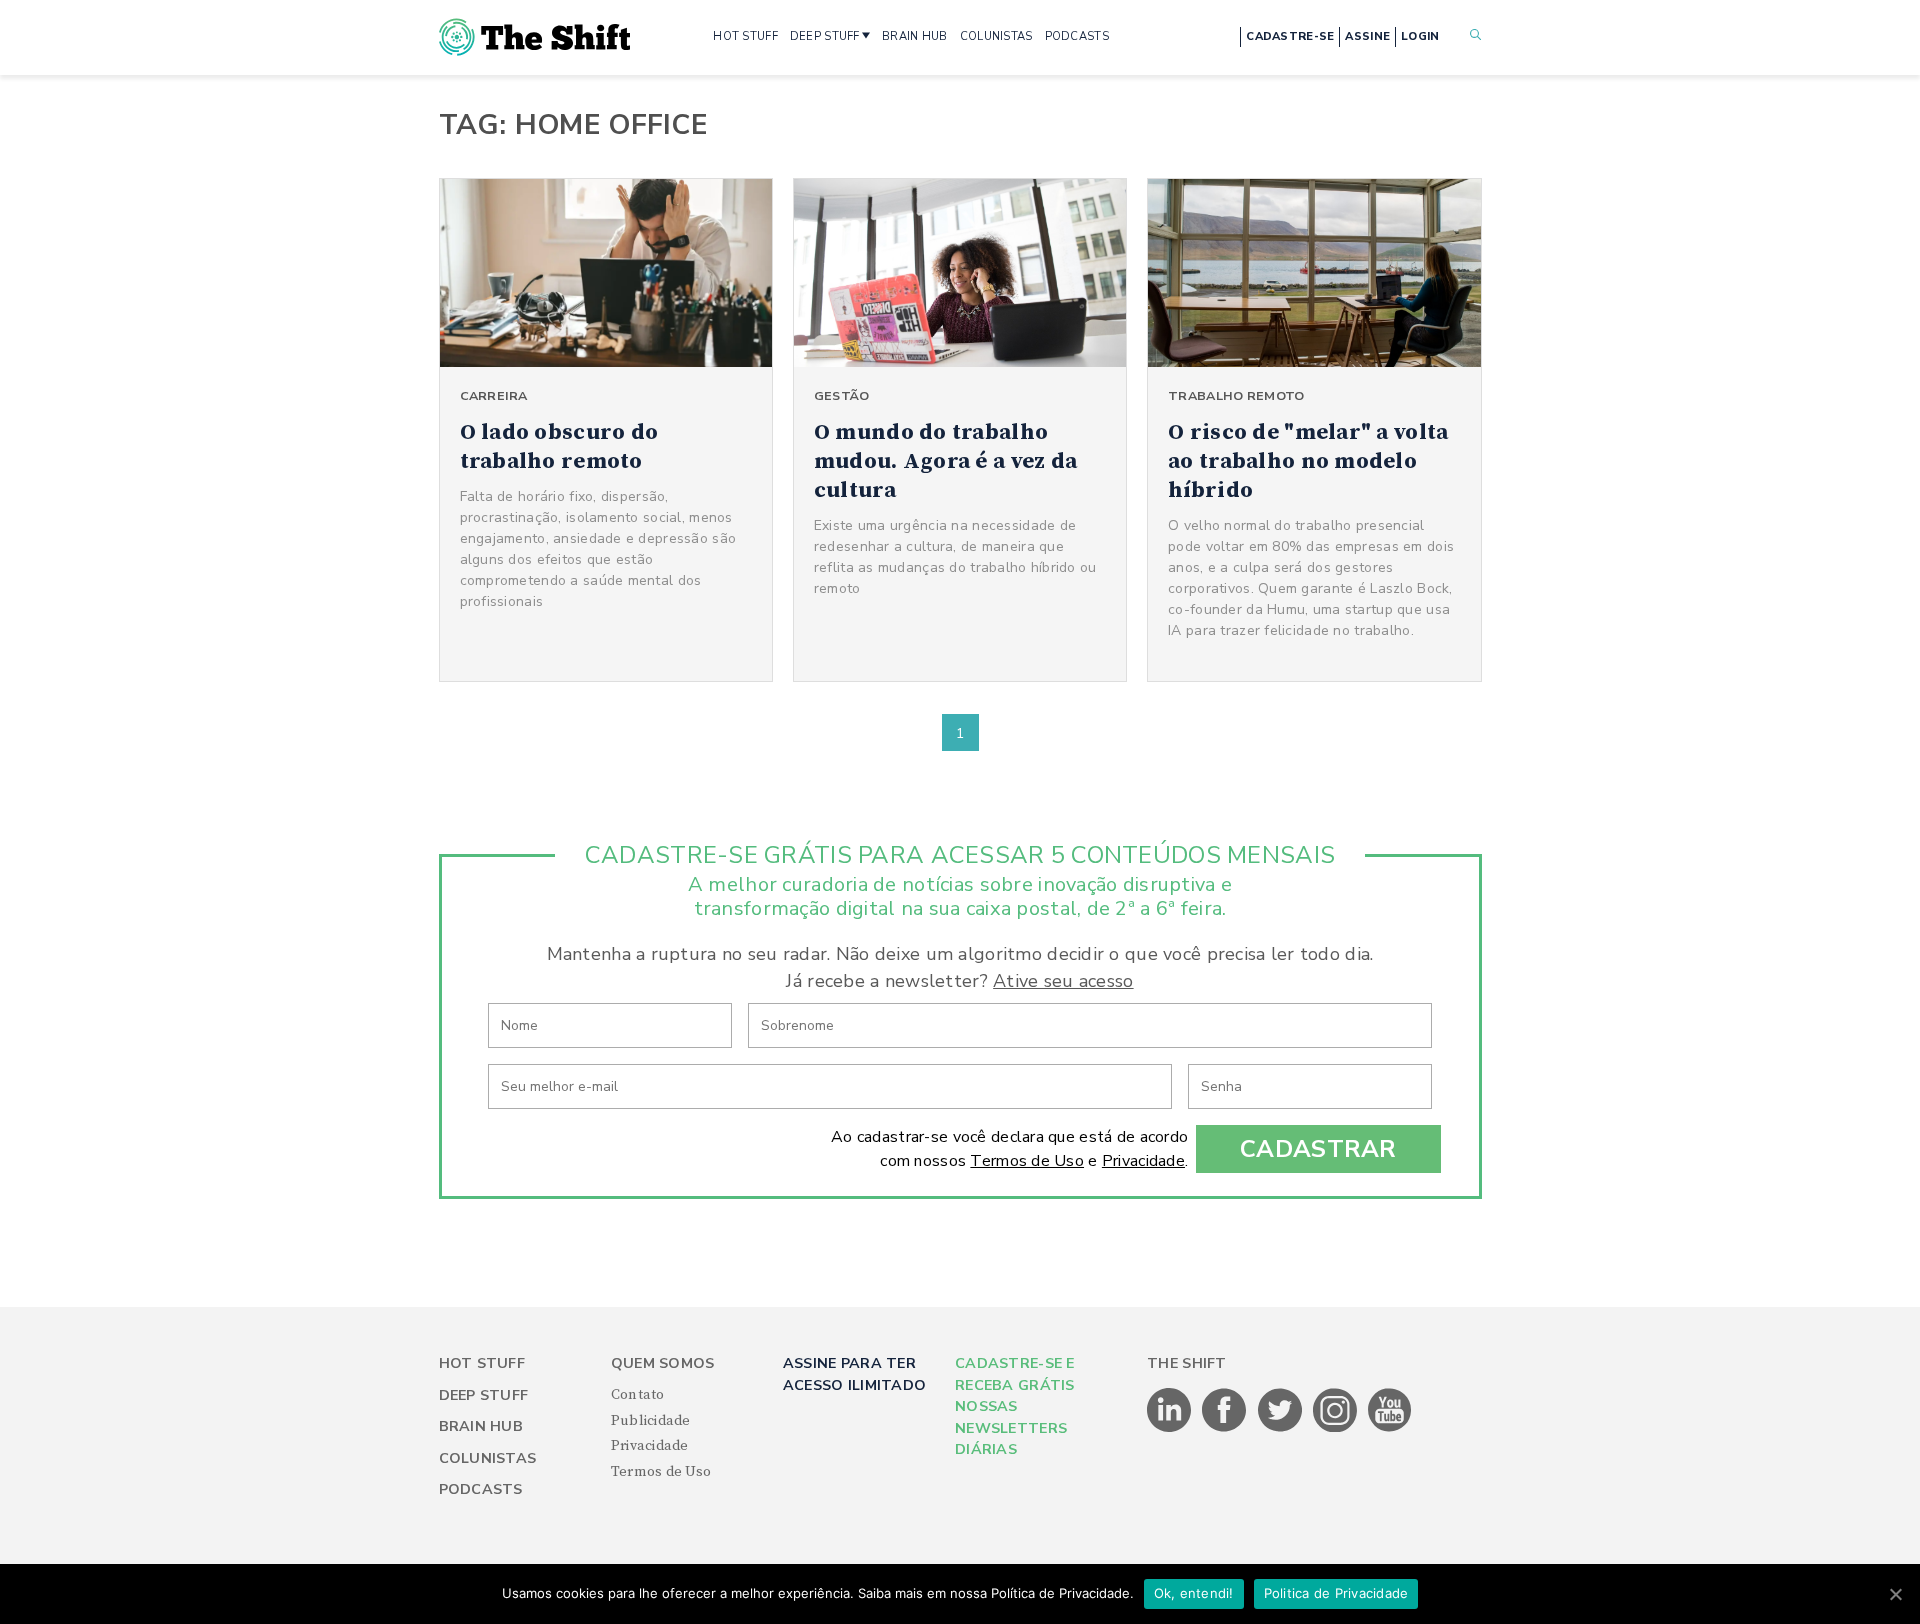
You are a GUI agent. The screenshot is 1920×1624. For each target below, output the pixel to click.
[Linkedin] (1170, 1428)
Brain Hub (481, 1426)
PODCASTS (1077, 36)
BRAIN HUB (915, 36)
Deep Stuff (484, 1395)
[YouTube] (1390, 1428)
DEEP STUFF (825, 36)
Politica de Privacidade (1336, 1593)
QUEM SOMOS (663, 1363)
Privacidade (1143, 1161)
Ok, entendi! (1194, 1593)
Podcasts (481, 1489)
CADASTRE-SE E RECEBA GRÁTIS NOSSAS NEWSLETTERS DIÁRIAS (1015, 1406)
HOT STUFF (745, 36)
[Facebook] (1225, 1428)
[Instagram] (1336, 1428)
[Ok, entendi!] (1895, 1594)
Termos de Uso (1027, 1161)
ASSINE (1367, 36)
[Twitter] (1281, 1428)
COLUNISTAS (996, 36)
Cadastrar (1318, 1149)
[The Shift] (535, 37)
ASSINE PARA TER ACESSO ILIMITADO (854, 1374)
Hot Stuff (482, 1363)
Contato (638, 1395)
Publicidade (651, 1421)
